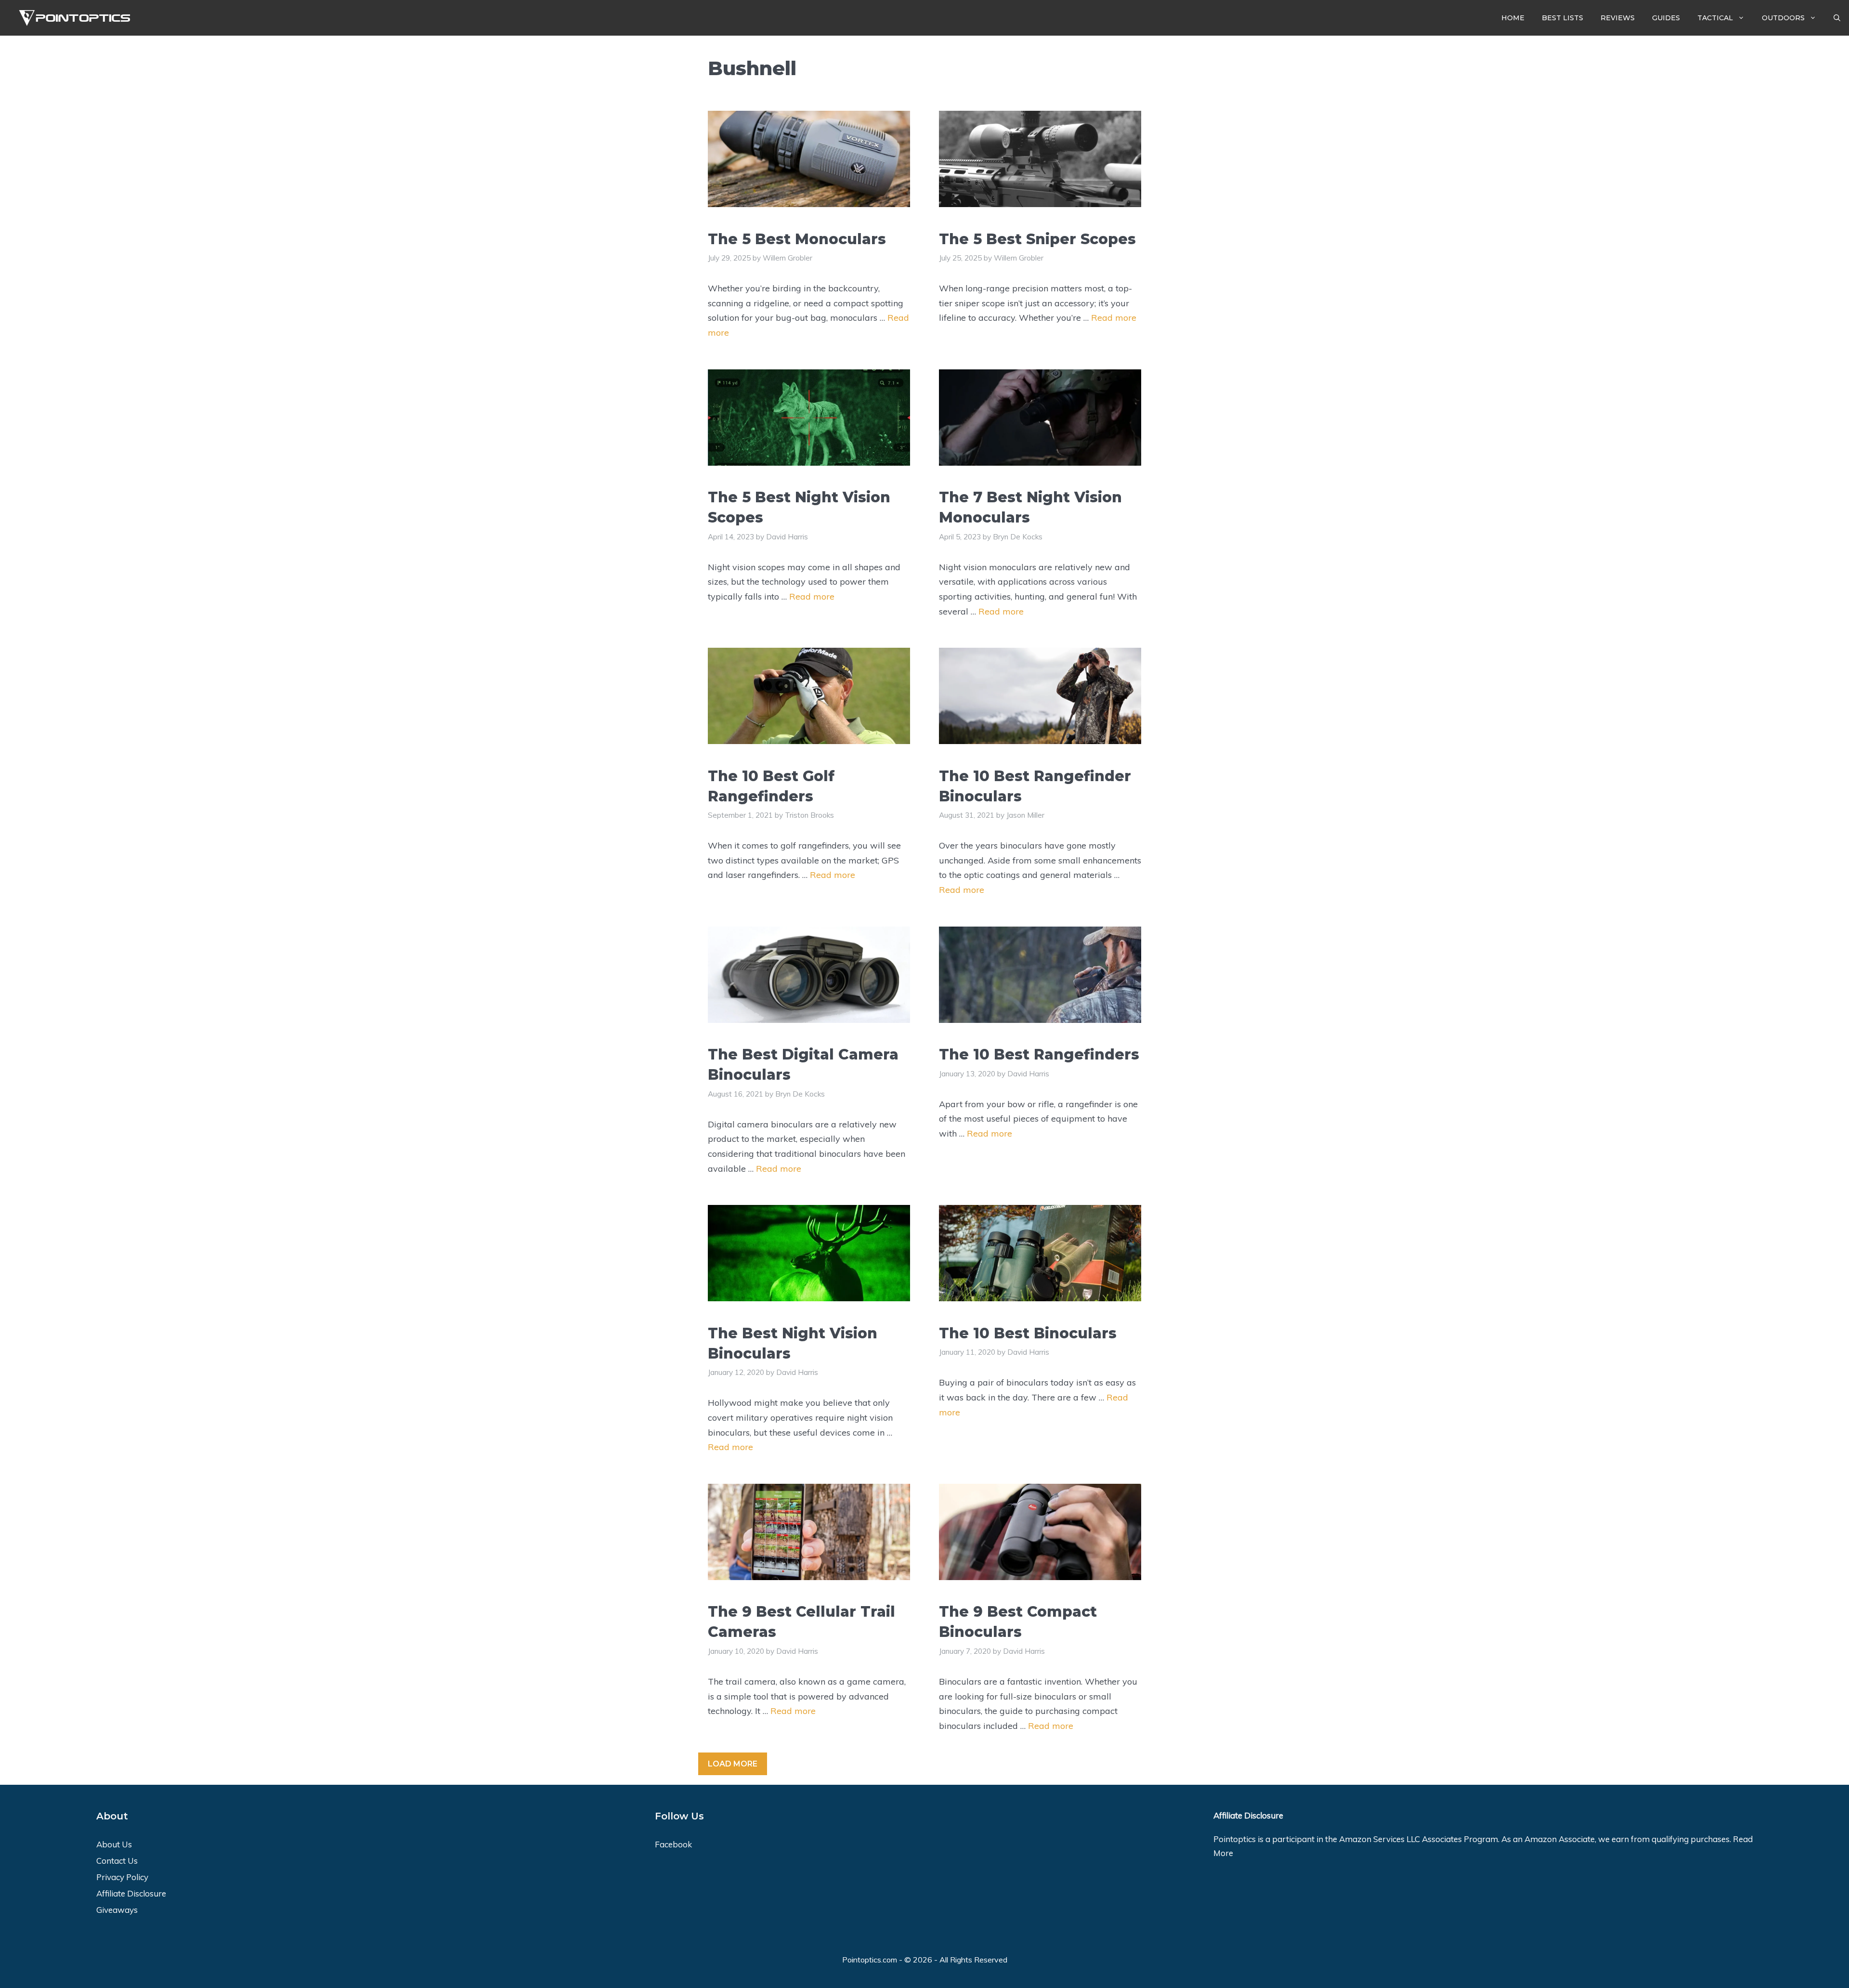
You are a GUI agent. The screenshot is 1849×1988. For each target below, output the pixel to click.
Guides (1666, 18)
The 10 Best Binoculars (1028, 1333)
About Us (114, 1844)
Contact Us (117, 1861)
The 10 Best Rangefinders (1039, 1054)
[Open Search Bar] (1837, 18)
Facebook (673, 1844)
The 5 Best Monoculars (797, 239)
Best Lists (1563, 18)
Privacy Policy (122, 1877)
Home (1513, 18)
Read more (1114, 318)
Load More (733, 1764)
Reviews (1618, 18)
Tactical (1715, 18)
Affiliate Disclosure (131, 1893)
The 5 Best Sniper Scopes (1037, 239)
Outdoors (1783, 18)
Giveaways (117, 1910)
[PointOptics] (71, 18)
